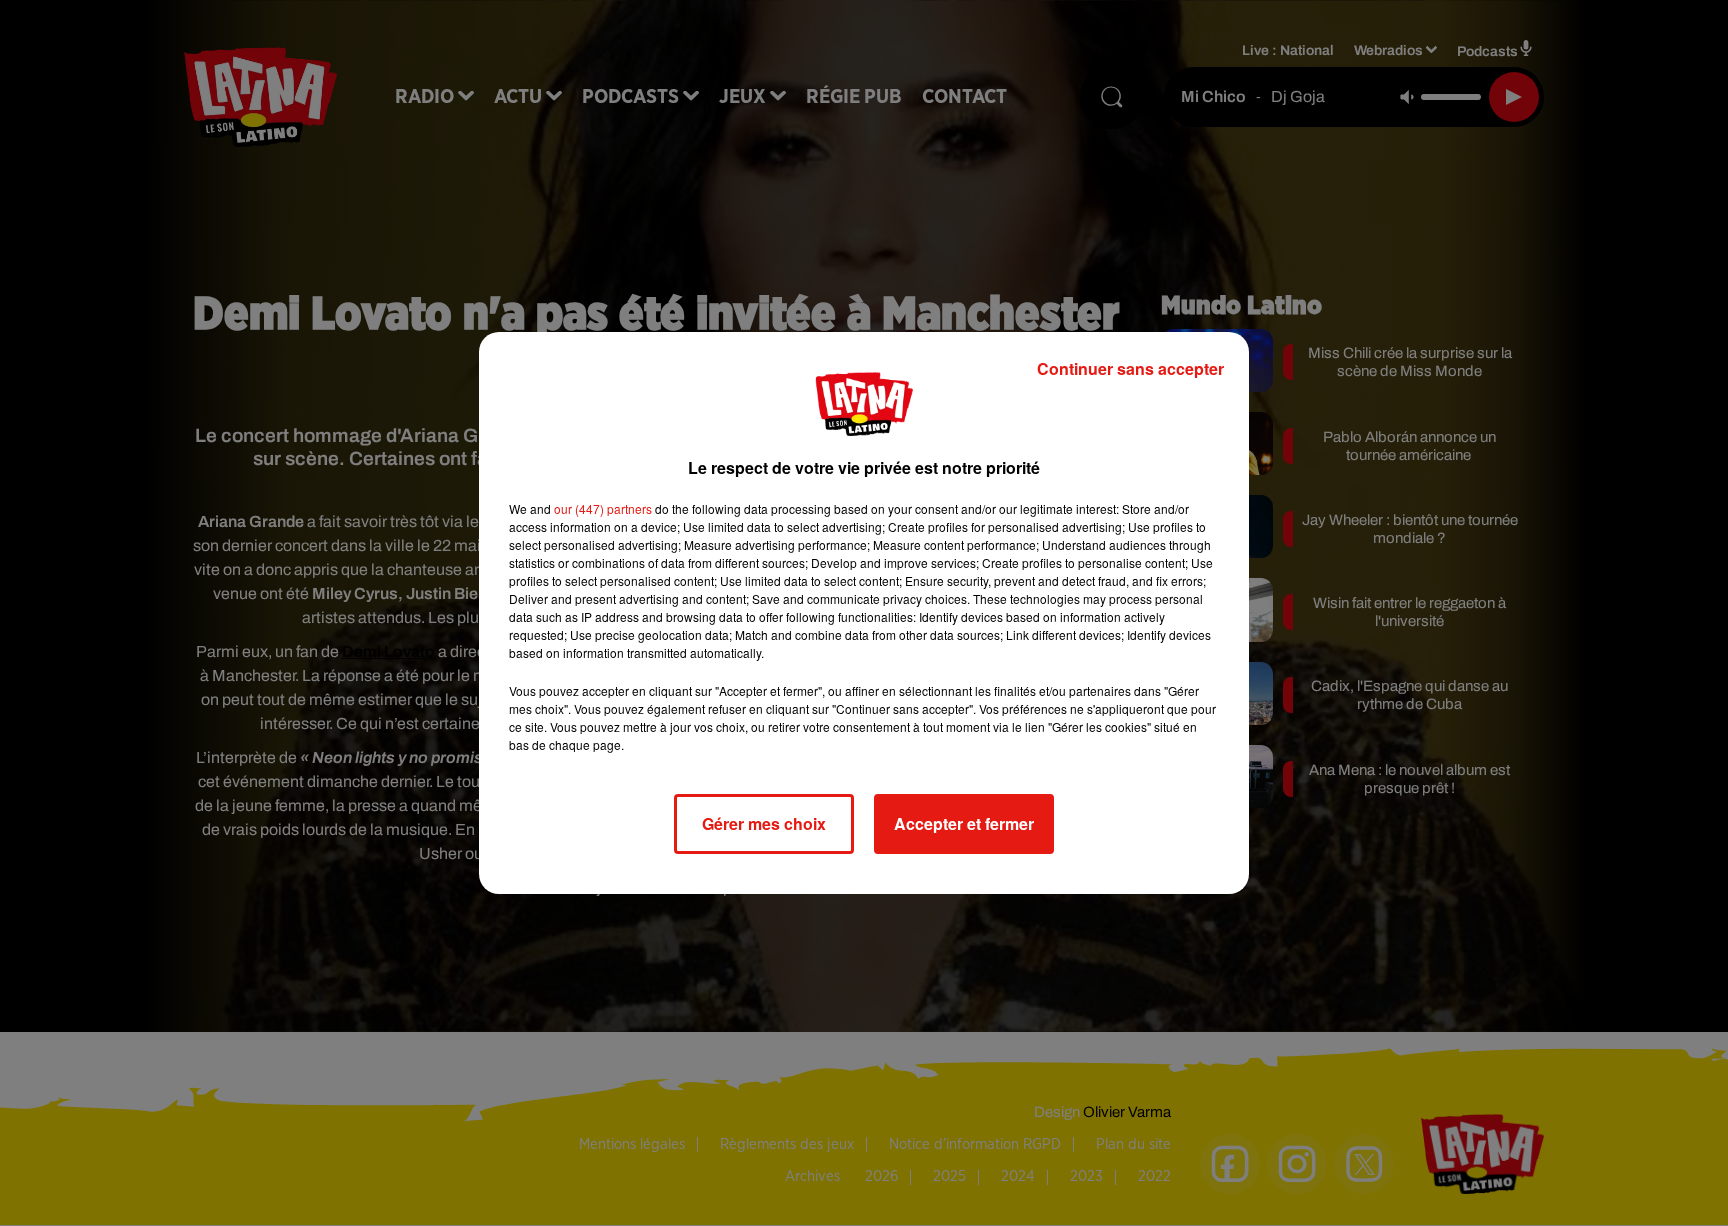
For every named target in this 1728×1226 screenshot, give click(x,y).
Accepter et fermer (964, 823)
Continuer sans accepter (1130, 368)
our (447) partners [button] (603, 508)
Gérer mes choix (764, 823)
